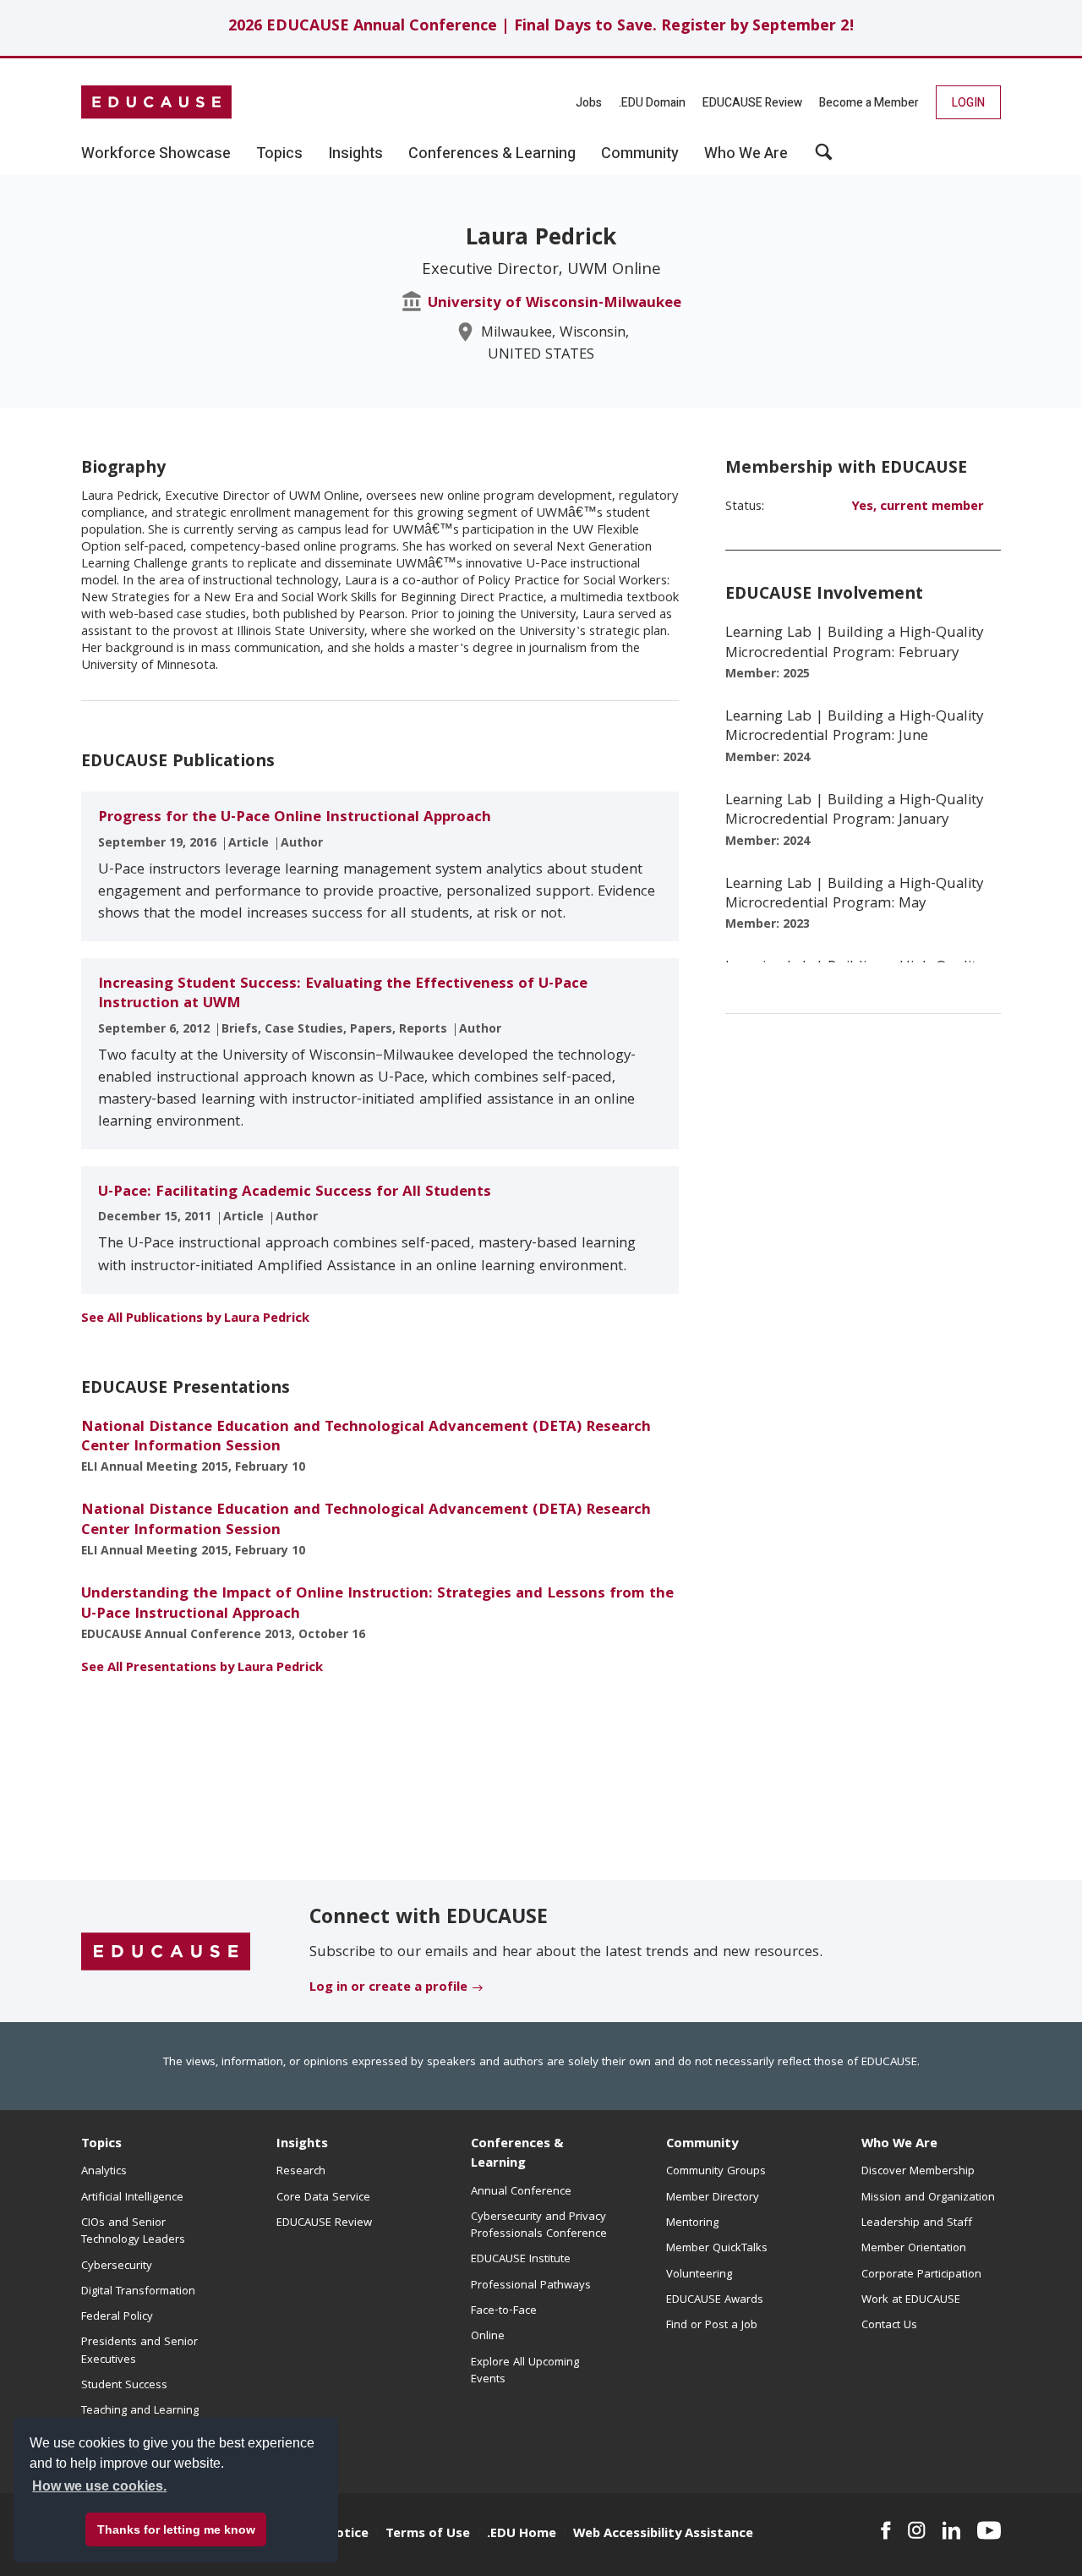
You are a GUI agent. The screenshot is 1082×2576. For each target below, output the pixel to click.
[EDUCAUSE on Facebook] (885, 2530)
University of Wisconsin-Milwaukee (555, 304)
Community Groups (716, 2172)
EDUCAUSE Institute (521, 2260)
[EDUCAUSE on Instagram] (917, 2530)
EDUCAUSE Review (752, 103)
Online (488, 2337)
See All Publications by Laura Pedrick (195, 1319)
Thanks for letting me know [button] (176, 2529)
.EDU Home (522, 2535)
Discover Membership (918, 2172)
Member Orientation (914, 2249)
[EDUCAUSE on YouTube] (989, 2530)
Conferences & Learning (517, 2154)
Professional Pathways (531, 2286)
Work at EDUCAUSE (911, 2300)
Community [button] (640, 154)
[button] (824, 158)
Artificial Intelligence (132, 2198)
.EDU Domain (652, 103)
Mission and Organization (928, 2198)
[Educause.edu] (166, 1952)
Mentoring (692, 2223)
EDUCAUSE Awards (715, 2300)
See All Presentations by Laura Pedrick (202, 1669)
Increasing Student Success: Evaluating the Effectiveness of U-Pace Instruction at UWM (343, 995)
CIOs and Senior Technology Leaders (133, 2232)
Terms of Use (428, 2535)
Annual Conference (521, 2192)
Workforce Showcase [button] (156, 154)
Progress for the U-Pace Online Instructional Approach (295, 818)
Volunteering (699, 2275)
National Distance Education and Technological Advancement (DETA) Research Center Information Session (366, 1438)
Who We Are (899, 2145)
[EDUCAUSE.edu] (156, 102)
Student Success (124, 2386)
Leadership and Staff (917, 2223)
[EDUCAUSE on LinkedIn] (952, 2530)
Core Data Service (323, 2198)
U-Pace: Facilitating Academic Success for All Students (295, 1193)
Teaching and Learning (140, 2411)
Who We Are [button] (746, 154)
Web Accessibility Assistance (663, 2535)
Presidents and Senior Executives (139, 2351)
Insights (302, 2145)
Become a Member (869, 103)
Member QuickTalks (717, 2249)
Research (301, 2172)
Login (968, 103)
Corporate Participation (921, 2275)
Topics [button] (279, 154)
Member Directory (713, 2198)
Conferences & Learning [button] (492, 154)
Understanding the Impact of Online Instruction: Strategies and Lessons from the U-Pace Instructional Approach (377, 1604)
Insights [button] (355, 154)
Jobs (589, 103)
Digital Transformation (138, 2292)
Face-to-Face (504, 2311)
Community (702, 2145)
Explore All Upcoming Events (525, 2371)
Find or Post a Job (712, 2326)
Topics (101, 2145)
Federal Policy (117, 2317)
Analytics (104, 2172)
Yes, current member (918, 507)
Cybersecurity (117, 2266)
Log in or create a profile (388, 1988)
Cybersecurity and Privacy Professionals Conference (539, 2226)
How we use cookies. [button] (99, 2486)
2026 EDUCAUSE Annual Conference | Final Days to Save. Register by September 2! (541, 27)
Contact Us (889, 2326)
